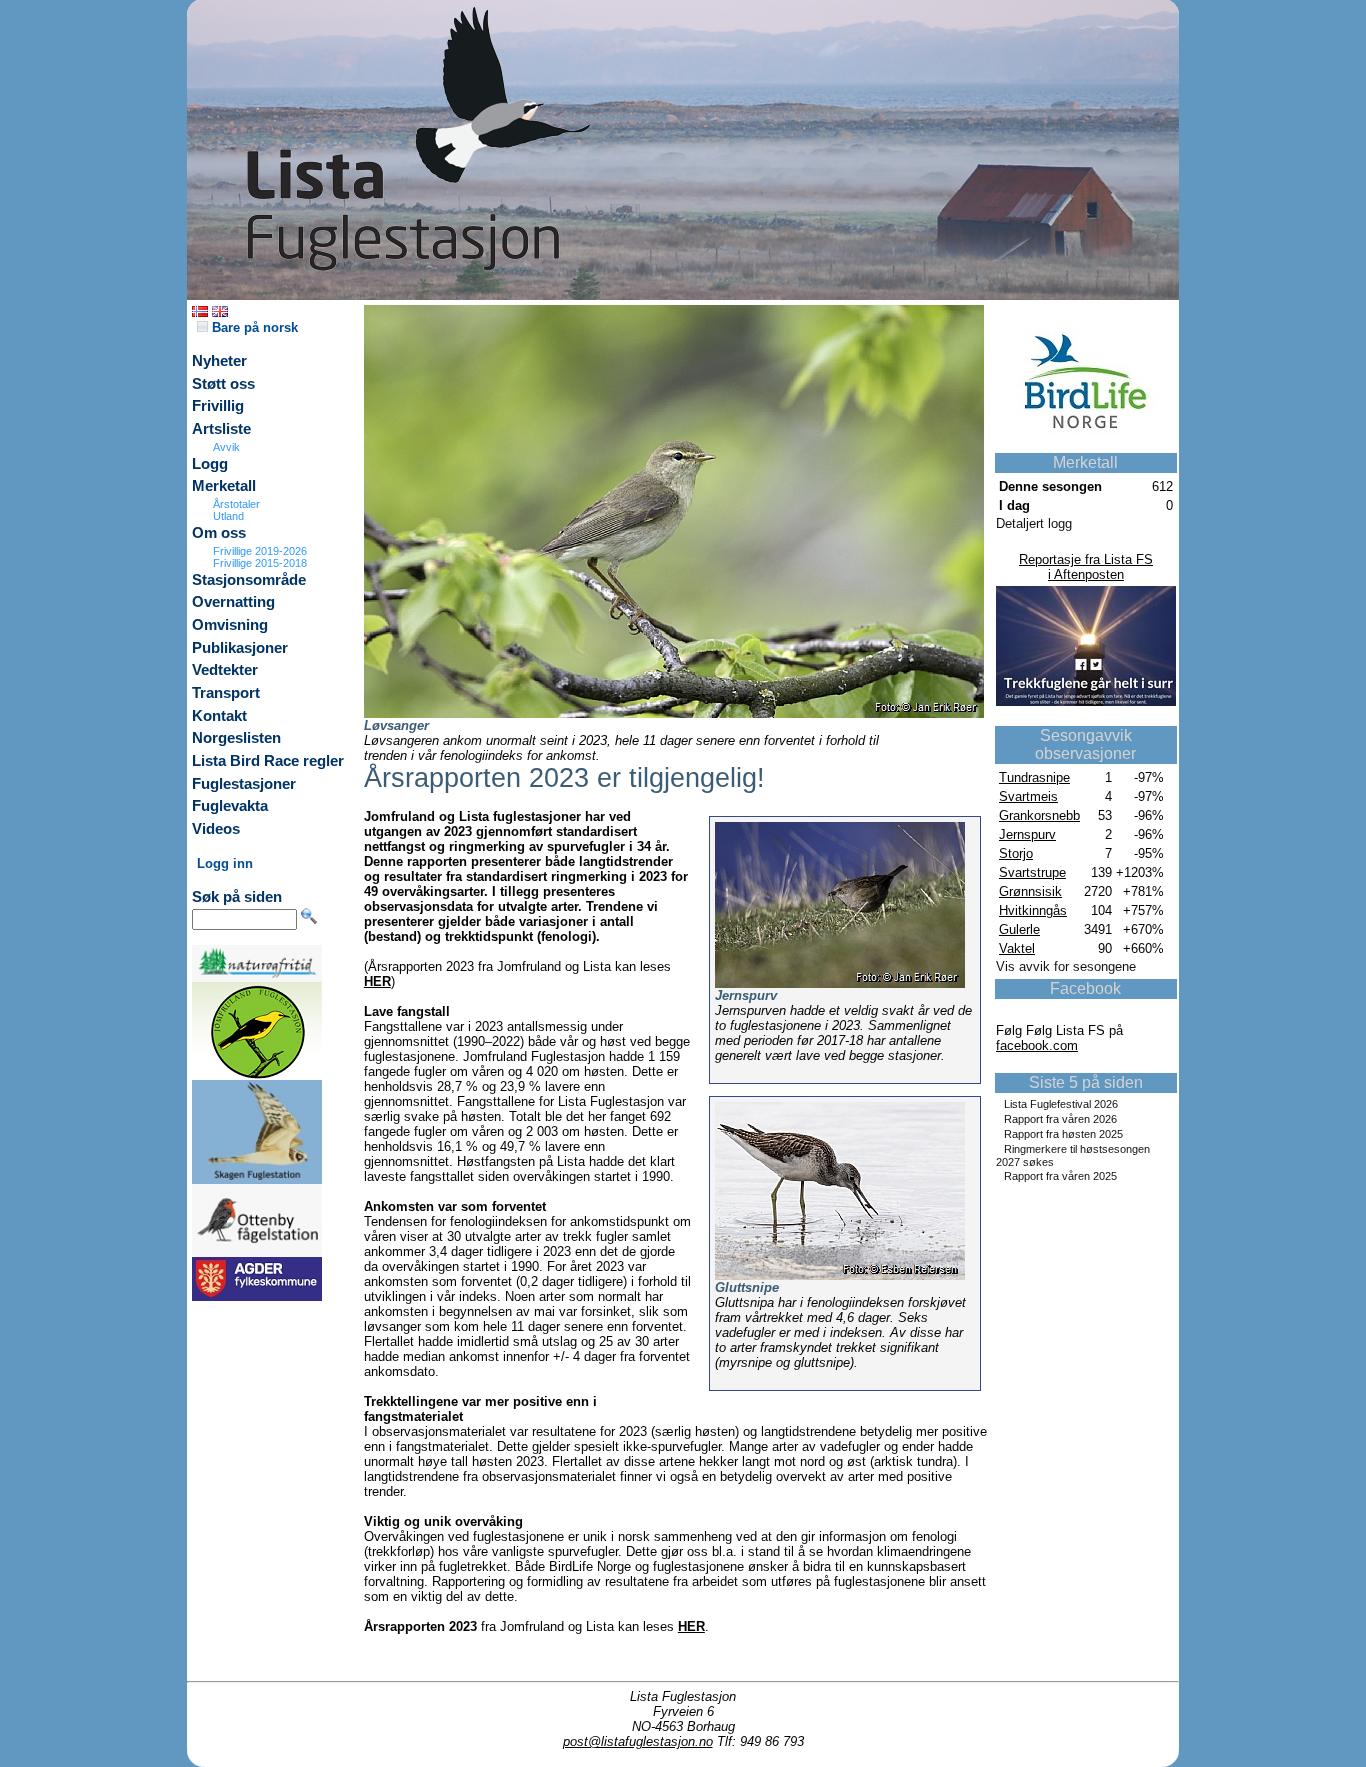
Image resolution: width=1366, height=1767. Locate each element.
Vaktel (1017, 948)
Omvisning (230, 625)
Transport (226, 693)
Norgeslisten (236, 738)
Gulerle (1019, 929)
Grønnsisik (1030, 891)
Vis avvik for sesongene (1066, 966)
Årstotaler (236, 504)
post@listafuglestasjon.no (638, 1741)
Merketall (224, 486)
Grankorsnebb (1039, 815)
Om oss (219, 533)
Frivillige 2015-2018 (260, 563)
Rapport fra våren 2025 (1060, 1176)
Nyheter (219, 361)
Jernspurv (1027, 834)
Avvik (226, 447)
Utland (228, 516)
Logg (210, 464)
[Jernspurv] (840, 983)
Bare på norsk (253, 327)
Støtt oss (223, 384)
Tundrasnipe (1034, 777)
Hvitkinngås (1033, 910)
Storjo (1016, 853)
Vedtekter (225, 670)
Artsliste (221, 429)
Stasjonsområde (249, 580)
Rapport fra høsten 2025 (1063, 1134)
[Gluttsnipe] (840, 1275)
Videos (216, 829)
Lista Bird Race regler (268, 761)
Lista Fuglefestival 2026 (1061, 1104)
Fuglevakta (230, 806)
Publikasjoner (240, 648)
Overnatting (233, 602)
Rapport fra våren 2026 (1060, 1119)
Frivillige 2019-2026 (260, 551)
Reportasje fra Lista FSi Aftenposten (1086, 567)
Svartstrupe (1032, 872)
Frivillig (218, 406)
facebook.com (1037, 1045)
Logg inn (225, 863)
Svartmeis (1028, 796)
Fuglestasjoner (244, 784)
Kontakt (219, 716)
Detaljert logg (1034, 523)
